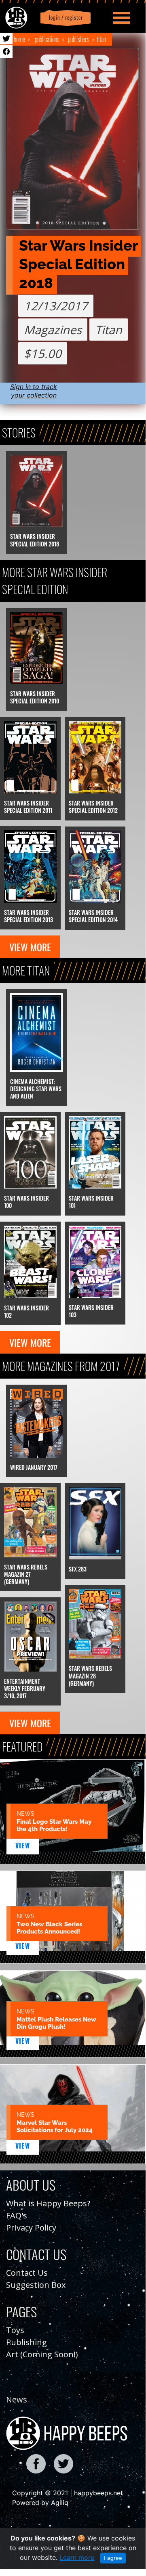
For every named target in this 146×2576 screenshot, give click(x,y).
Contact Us (27, 2273)
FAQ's (17, 2215)
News (17, 2399)
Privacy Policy (31, 2228)
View (23, 1846)
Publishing (26, 2342)
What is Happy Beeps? (48, 2203)
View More (30, 947)
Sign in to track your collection (34, 391)
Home (19, 39)
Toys (15, 2330)
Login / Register (64, 18)
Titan (101, 39)
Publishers (79, 39)
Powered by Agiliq (40, 2503)
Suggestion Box (36, 2285)
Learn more (77, 2557)
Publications (47, 39)
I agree (113, 2558)
